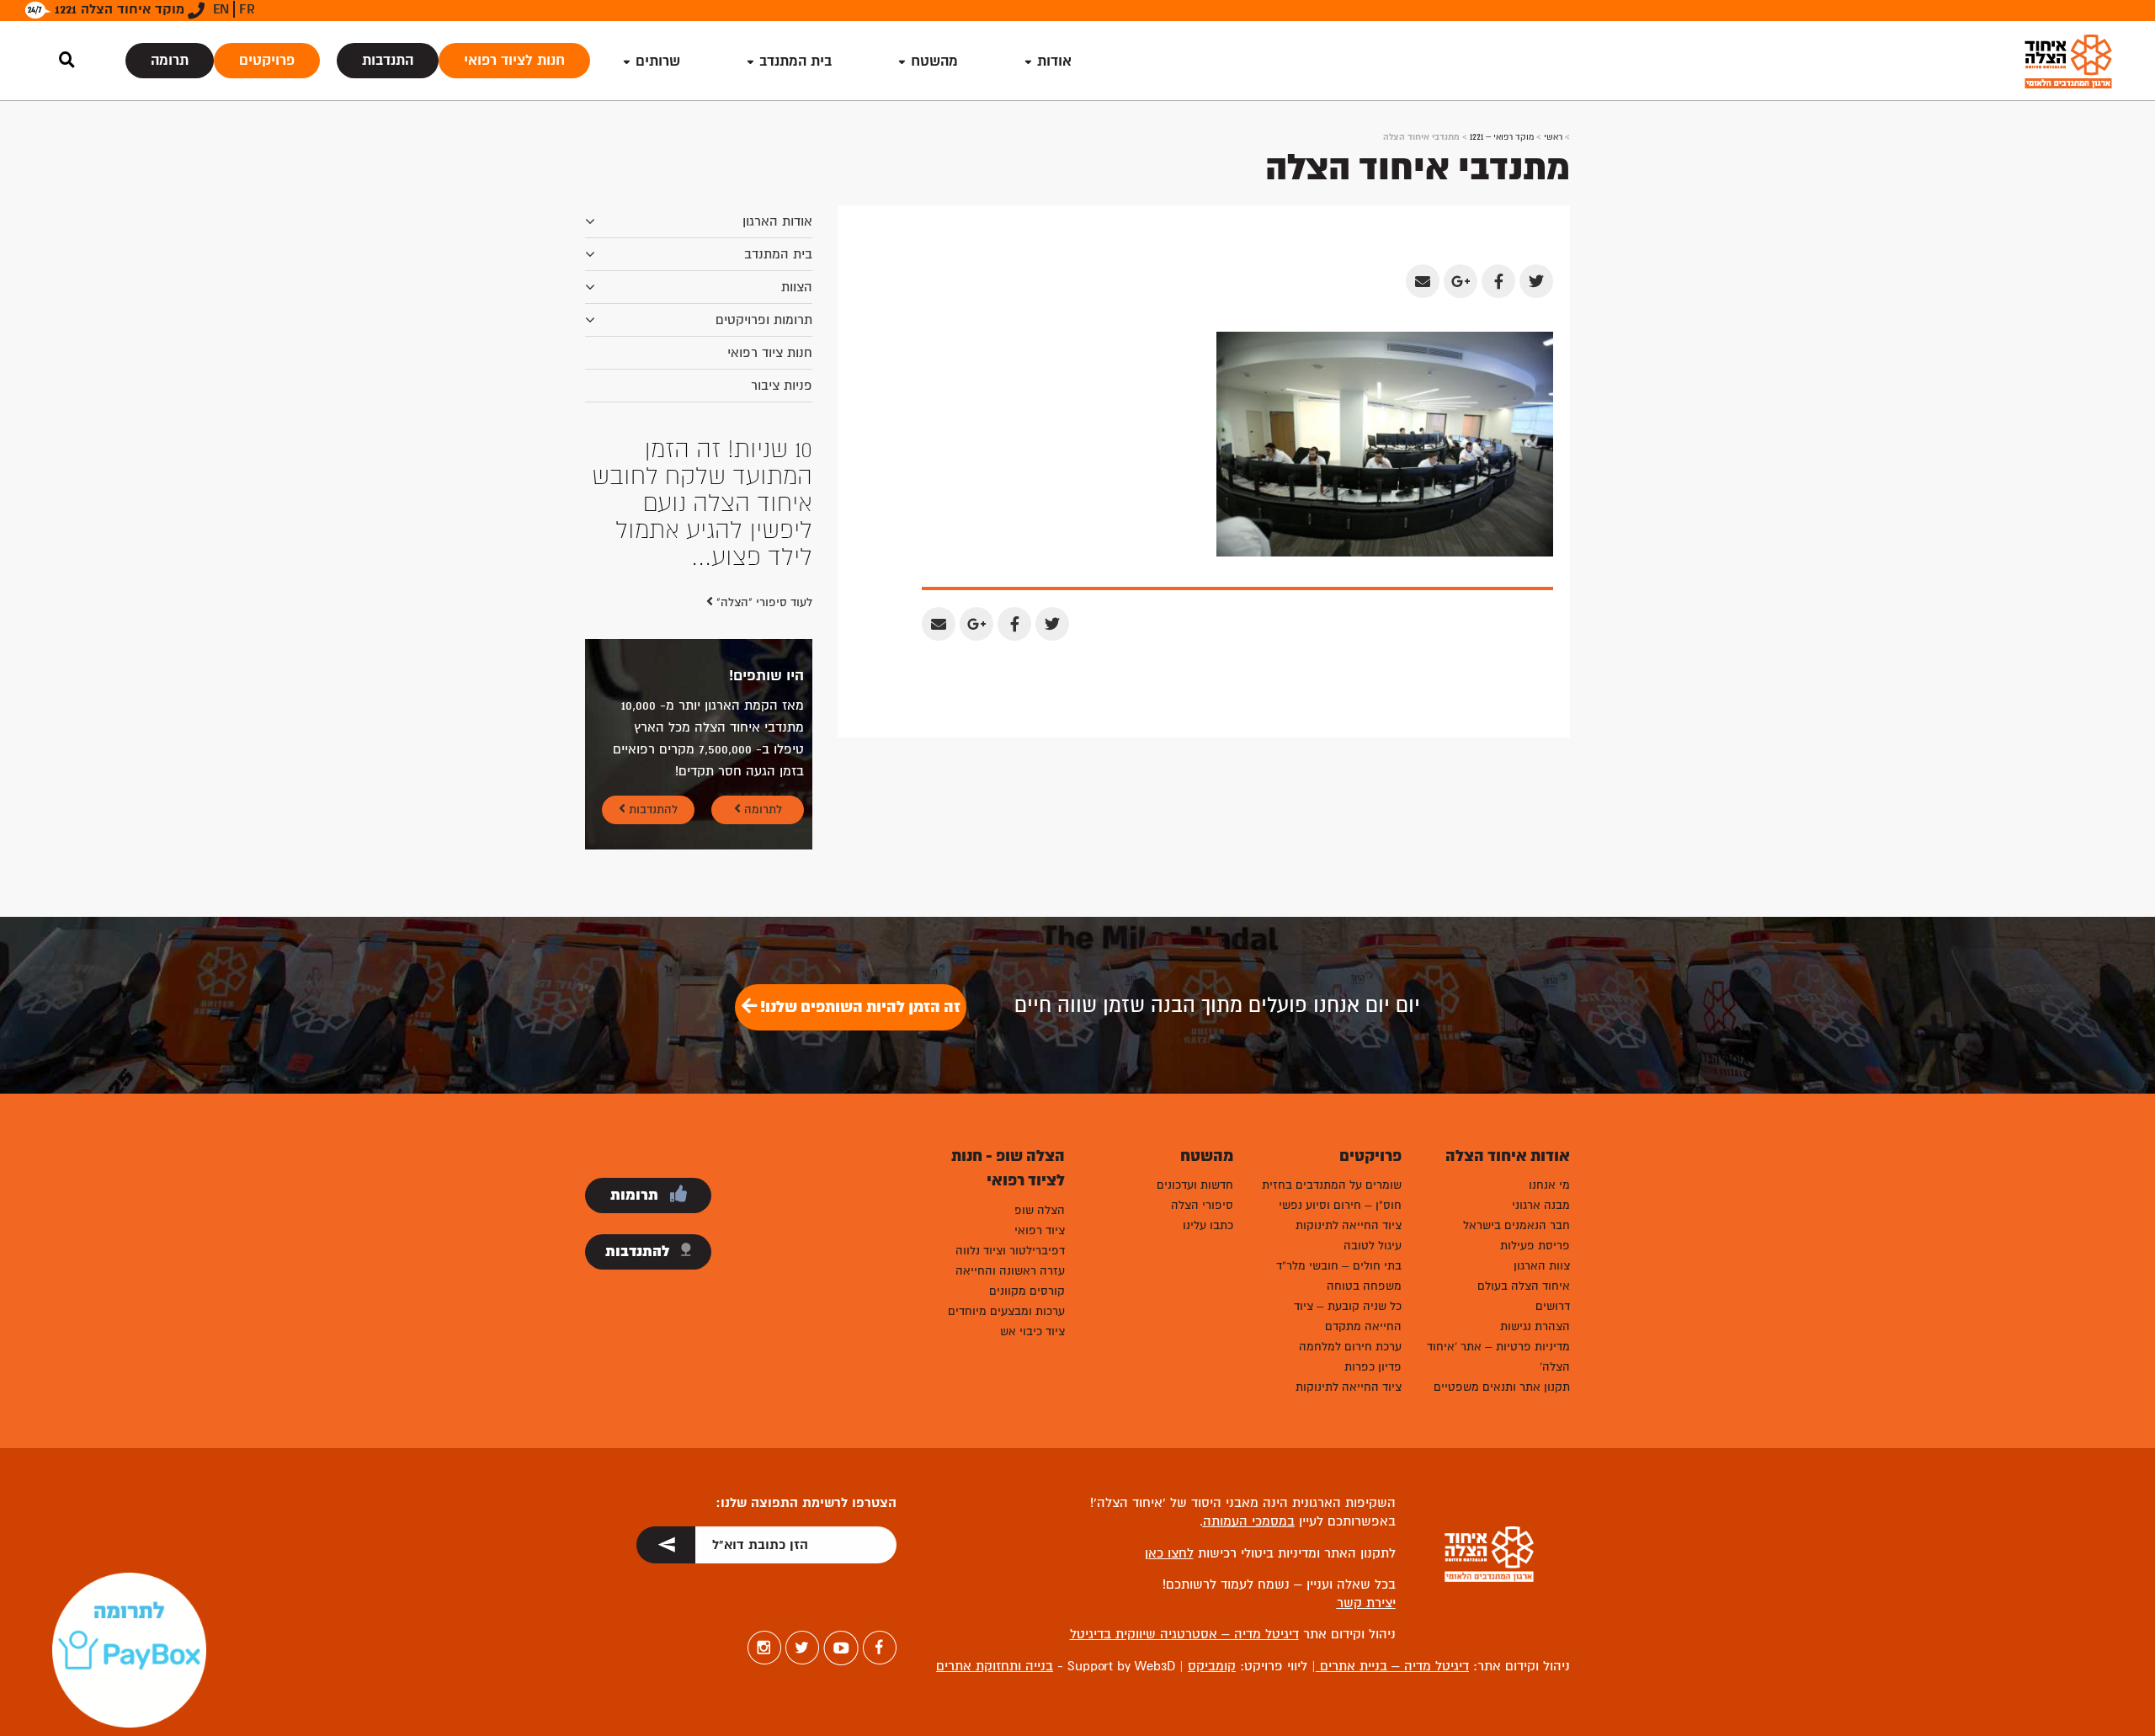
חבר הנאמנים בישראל (1516, 1225)
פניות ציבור (782, 386)
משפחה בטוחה (1364, 1286)
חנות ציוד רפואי (770, 353)
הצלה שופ (1040, 1210)
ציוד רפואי (1040, 1230)
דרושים (1553, 1306)
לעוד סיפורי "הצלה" (763, 602)
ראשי (1553, 137)
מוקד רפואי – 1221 (1502, 137)
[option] (699, 503)
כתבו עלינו (1208, 1225)
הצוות (797, 287)
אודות (1054, 61)
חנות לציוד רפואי (514, 60)
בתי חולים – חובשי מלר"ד (1339, 1266)
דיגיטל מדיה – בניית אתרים (1392, 1666)
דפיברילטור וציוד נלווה (1010, 1251)
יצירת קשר (1366, 1603)
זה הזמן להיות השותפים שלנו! (859, 1007)
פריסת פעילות (1535, 1246)
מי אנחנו (1549, 1185)
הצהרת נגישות (1535, 1326)
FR (247, 9)
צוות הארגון (1542, 1266)
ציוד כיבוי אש (1032, 1331)
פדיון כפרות (1373, 1367)
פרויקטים (267, 60)
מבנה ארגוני (1541, 1205)
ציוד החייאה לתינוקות (1349, 1225)
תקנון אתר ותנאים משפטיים (1502, 1387)
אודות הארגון (777, 221)
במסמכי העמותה (1249, 1521)
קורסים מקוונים (1027, 1291)
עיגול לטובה (1373, 1246)
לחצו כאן (1169, 1553)
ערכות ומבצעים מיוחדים (1006, 1311)
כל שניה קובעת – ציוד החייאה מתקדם (1348, 1316)
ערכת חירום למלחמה (1350, 1347)
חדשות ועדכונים (1195, 1185)
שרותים (658, 61)
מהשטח (934, 61)
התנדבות (388, 60)
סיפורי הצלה (1202, 1205)
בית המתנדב (778, 254)
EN (221, 9)
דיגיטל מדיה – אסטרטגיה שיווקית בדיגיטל (1184, 1634)
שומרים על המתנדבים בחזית (1332, 1185)
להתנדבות (652, 809)
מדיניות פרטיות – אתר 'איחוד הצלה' (1498, 1357)
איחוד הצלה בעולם (1524, 1286)
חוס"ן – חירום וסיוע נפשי (1340, 1205)
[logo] (2068, 61)
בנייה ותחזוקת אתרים (995, 1666)
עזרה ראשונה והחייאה (1010, 1271)
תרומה (170, 60)
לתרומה (761, 809)
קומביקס (1212, 1666)
